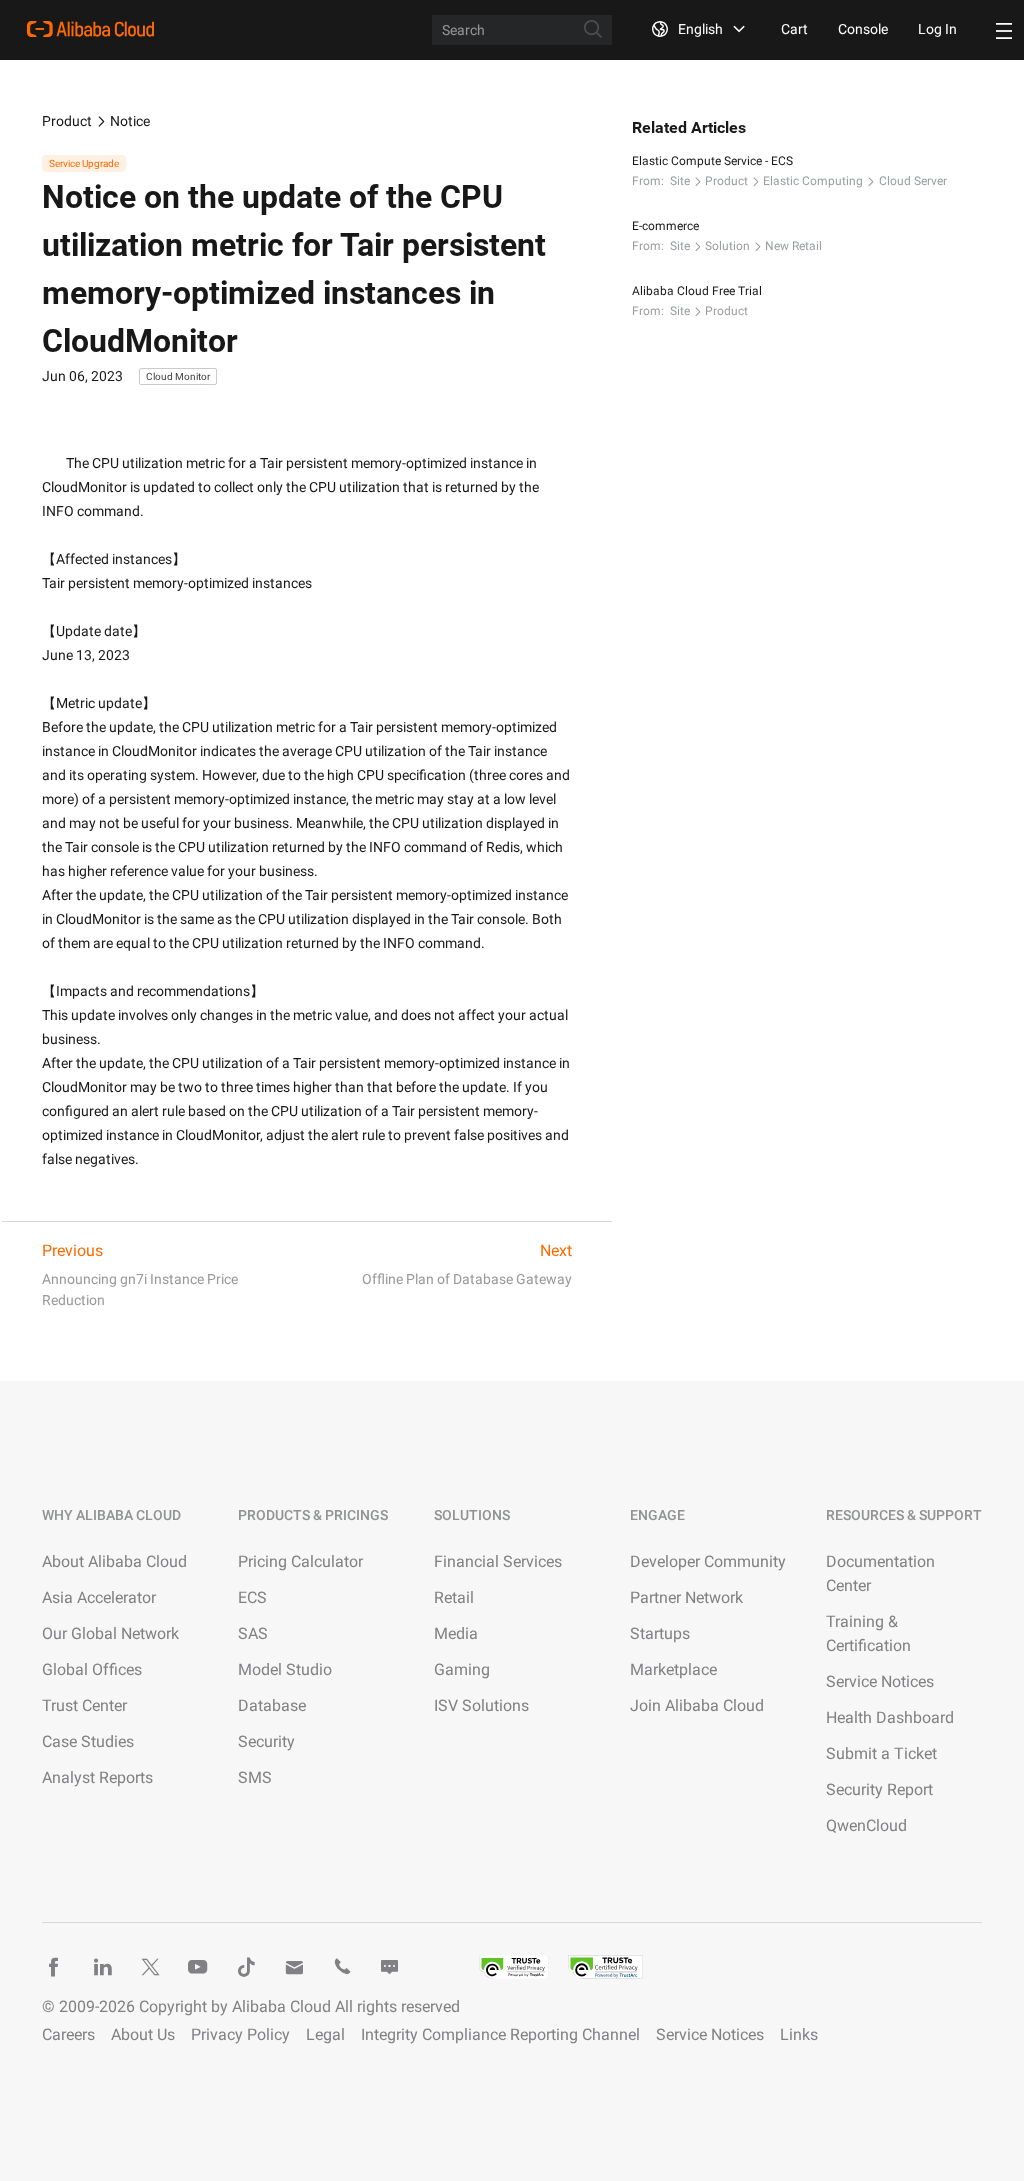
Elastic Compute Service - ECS (712, 161)
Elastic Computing (813, 181)
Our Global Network (110, 1633)
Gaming (462, 1669)
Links (799, 2034)
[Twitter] (150, 1967)
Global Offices (92, 1669)
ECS (252, 1597)
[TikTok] (246, 1967)
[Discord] (390, 1967)
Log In (937, 29)
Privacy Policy (240, 2034)
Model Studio (285, 1669)
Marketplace (673, 1669)
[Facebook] (54, 1967)
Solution (727, 246)
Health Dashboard (890, 1717)
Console (863, 29)
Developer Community (708, 1561)
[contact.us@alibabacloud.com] (294, 1967)
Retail (454, 1597)
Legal (325, 2034)
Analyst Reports (97, 1777)
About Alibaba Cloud (114, 1561)
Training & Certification (868, 1633)
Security (266, 1741)
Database (272, 1705)
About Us (143, 2034)
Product (67, 121)
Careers (68, 2034)
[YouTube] (198, 1967)
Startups (660, 1633)
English (700, 29)
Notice (130, 121)
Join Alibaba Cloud (697, 1705)
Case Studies (88, 1741)
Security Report (879, 1789)
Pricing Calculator (300, 1561)
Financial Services (498, 1561)
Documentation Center (880, 1573)
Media (456, 1633)
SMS (255, 1777)
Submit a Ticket (881, 1753)
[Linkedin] (102, 1967)
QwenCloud (866, 1825)
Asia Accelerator (99, 1597)
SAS (253, 1633)
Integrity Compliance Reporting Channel (500, 2034)
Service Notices (880, 1681)
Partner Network (686, 1597)
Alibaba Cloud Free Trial (697, 291)
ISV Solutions (481, 1705)
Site (680, 181)
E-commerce (665, 226)
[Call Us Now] (342, 1967)
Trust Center (84, 1705)
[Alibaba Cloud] (90, 29)
